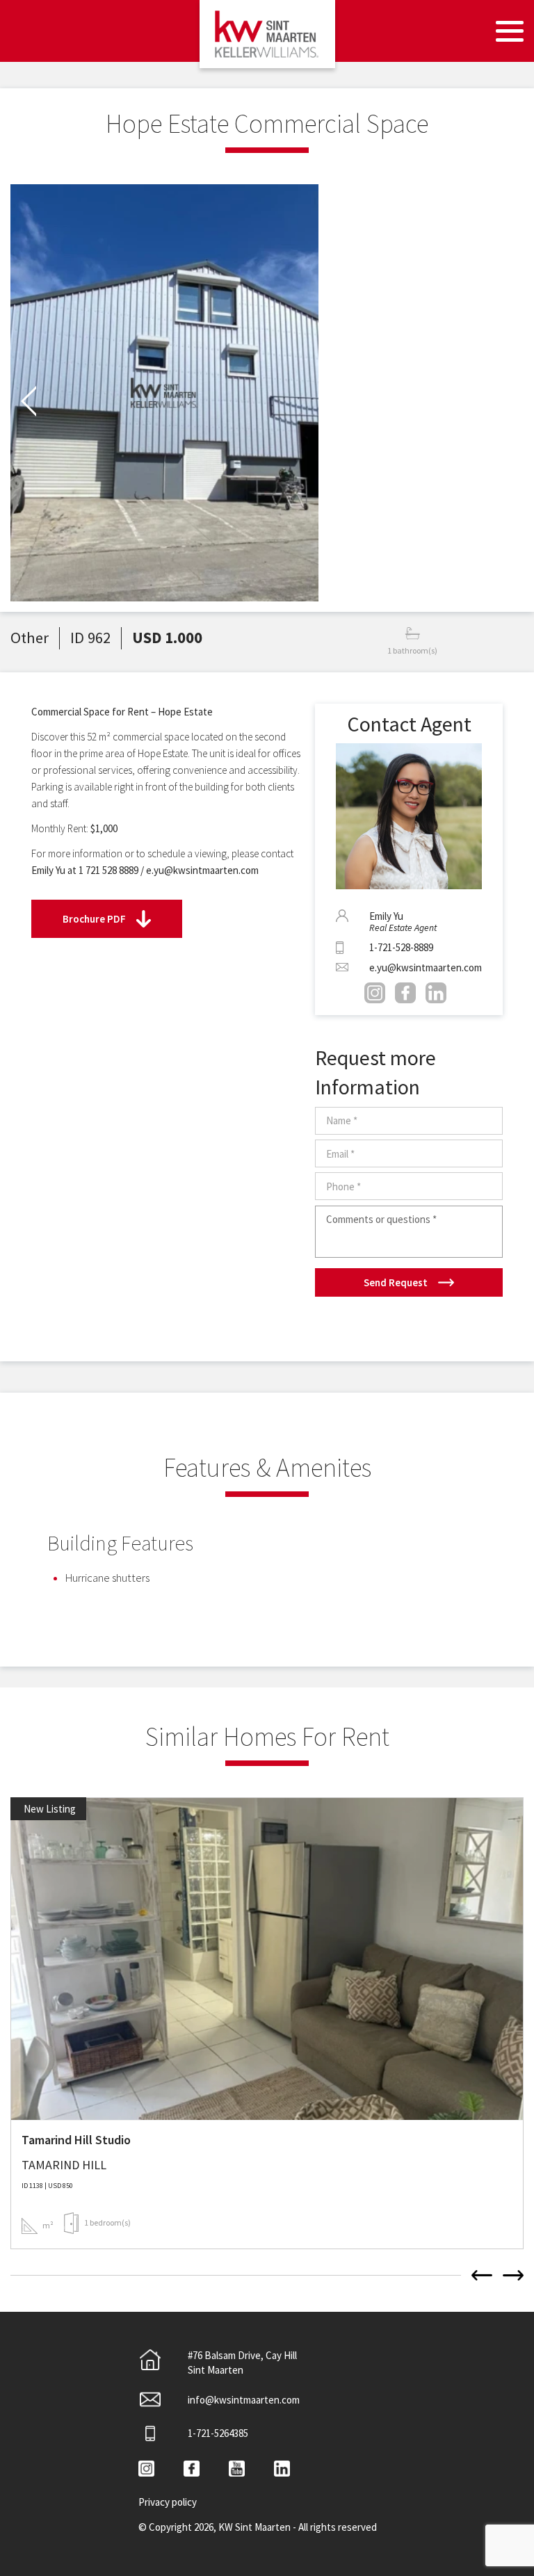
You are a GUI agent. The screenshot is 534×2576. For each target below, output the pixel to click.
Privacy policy (168, 2502)
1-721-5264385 (218, 2433)
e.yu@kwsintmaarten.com (426, 967)
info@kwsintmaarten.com (244, 2400)
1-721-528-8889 (401, 947)
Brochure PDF (94, 919)
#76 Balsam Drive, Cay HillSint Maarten (242, 2363)
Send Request (396, 1282)
